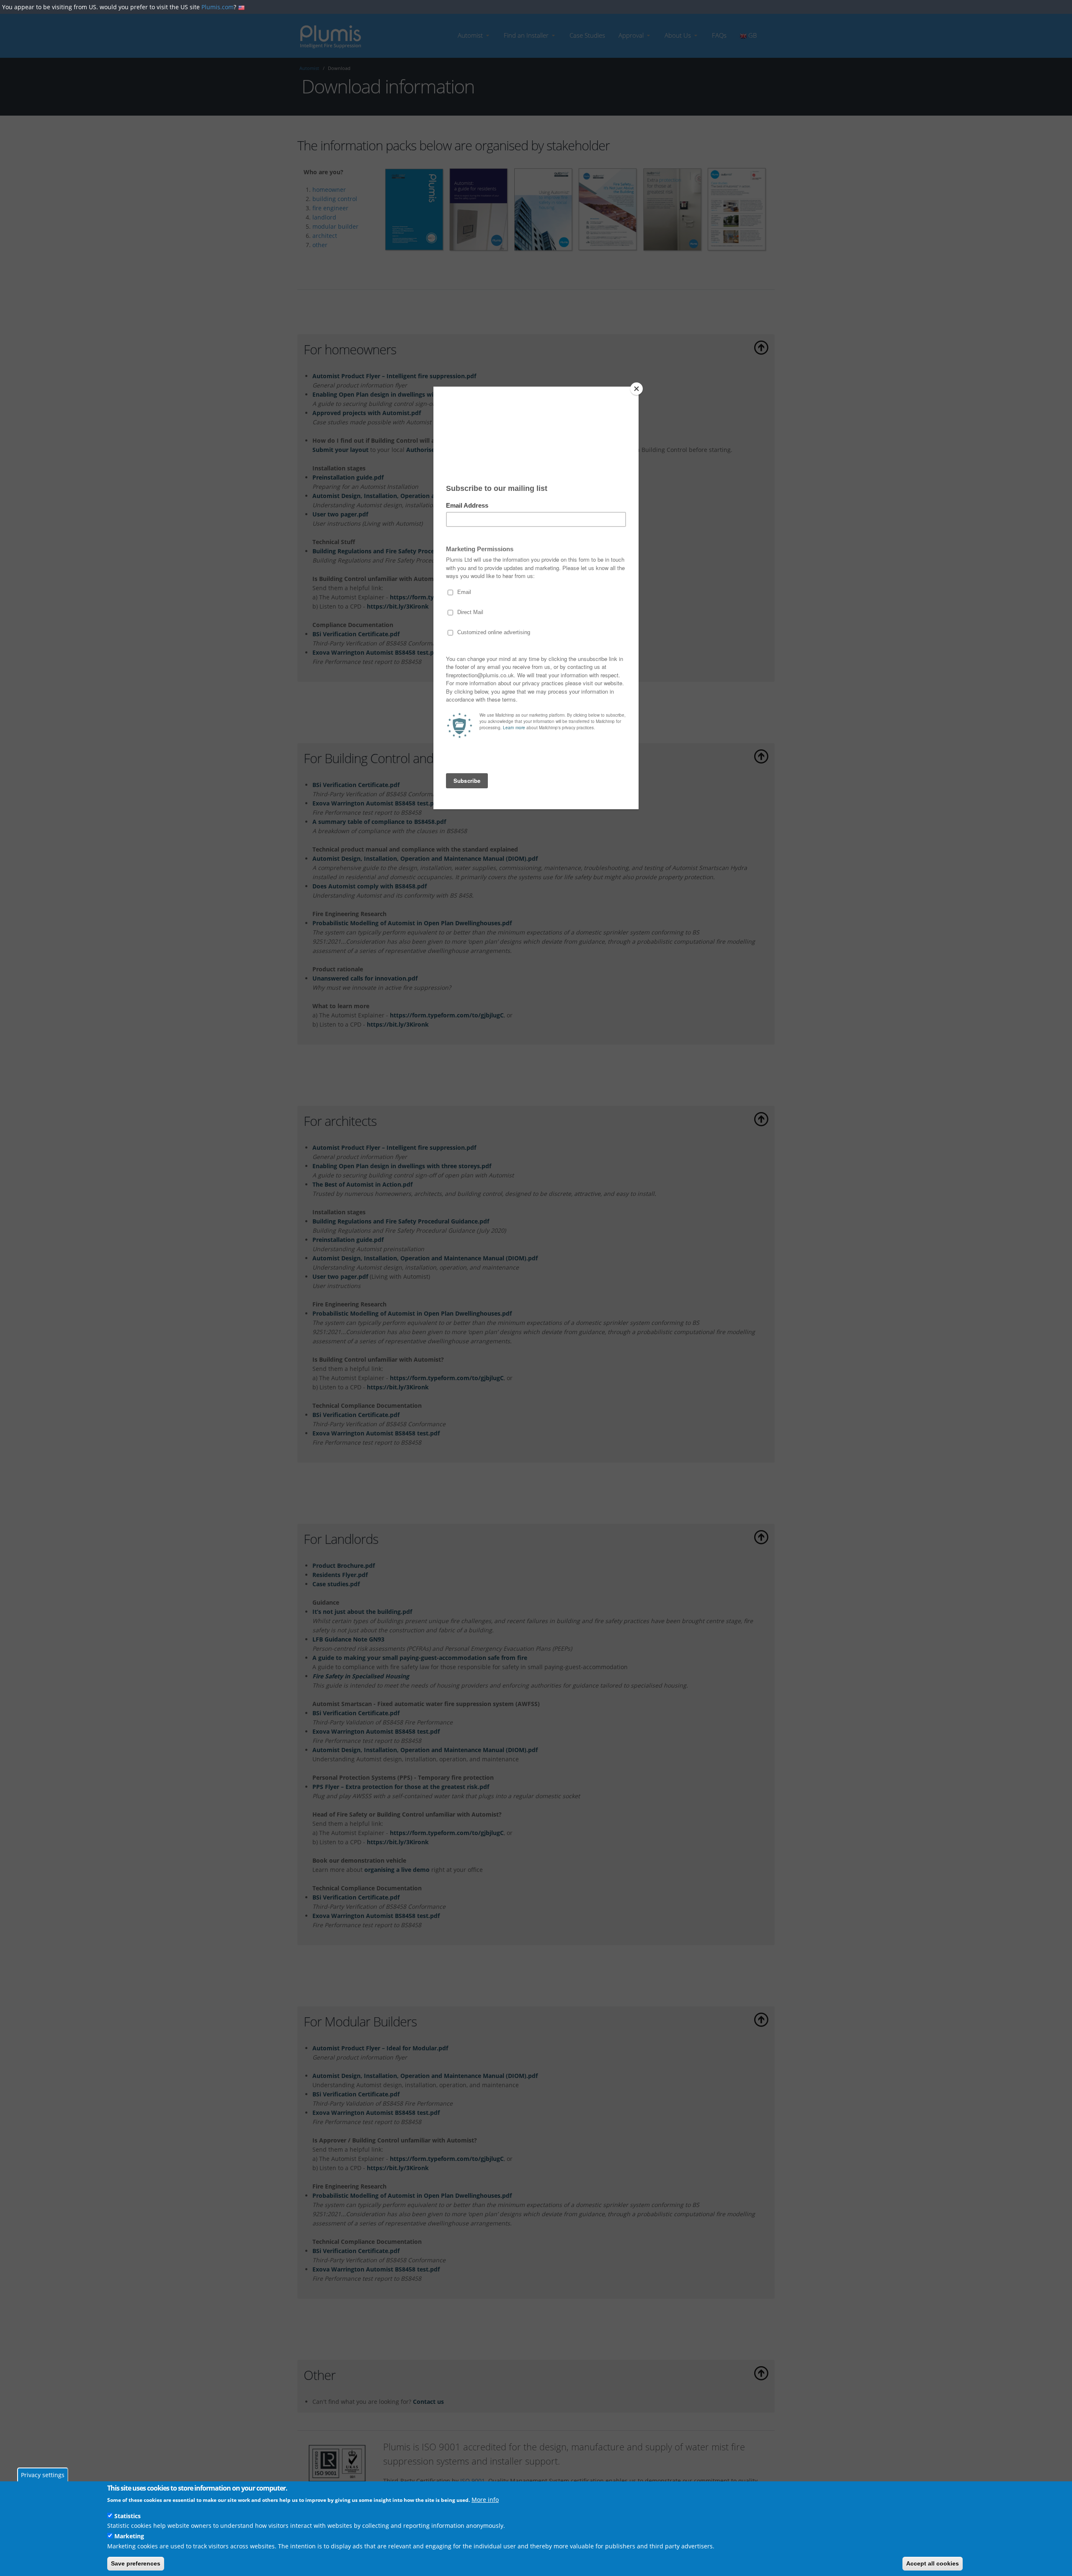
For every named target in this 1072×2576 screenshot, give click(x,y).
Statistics (128, 2516)
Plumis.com (218, 7)
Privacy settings (43, 2475)
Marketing (129, 2536)
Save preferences (136, 2563)
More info (485, 2500)
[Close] (636, 389)
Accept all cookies (933, 2563)
